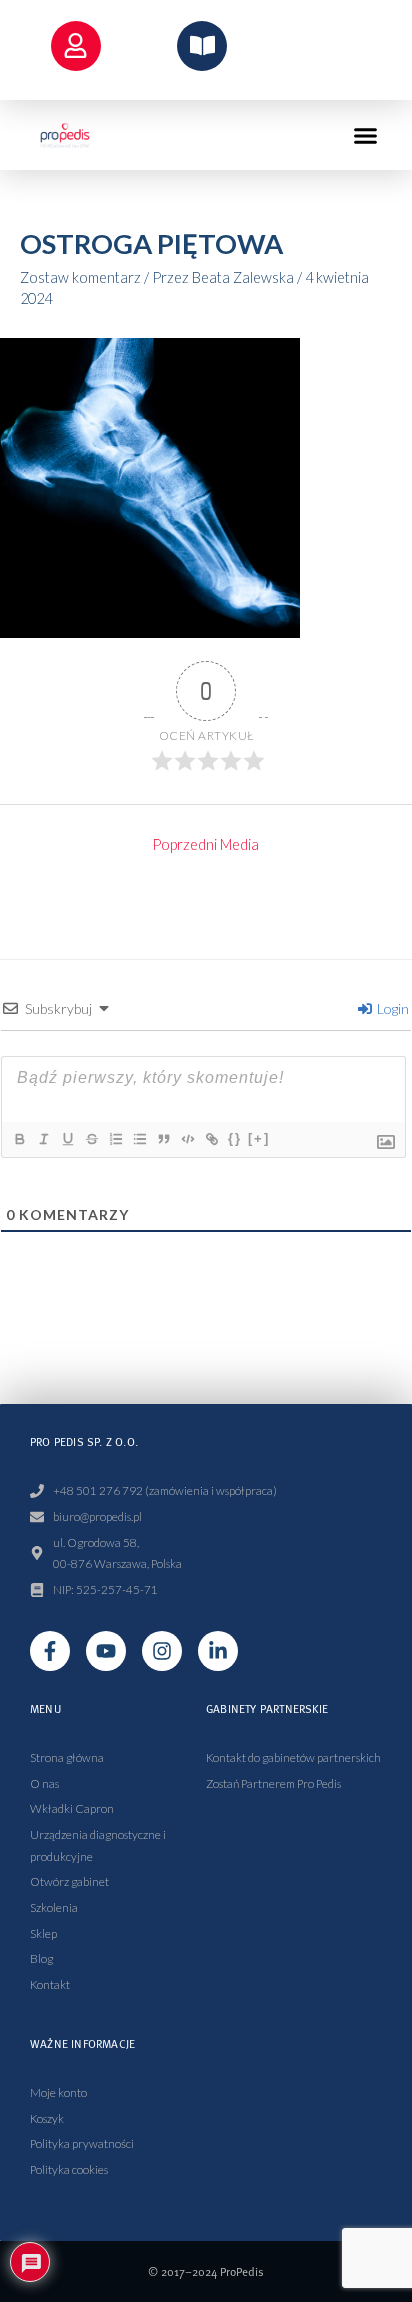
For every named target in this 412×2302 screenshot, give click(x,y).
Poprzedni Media (205, 844)
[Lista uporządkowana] (115, 1139)
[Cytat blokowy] (163, 1139)
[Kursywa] (43, 1139)
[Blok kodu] (187, 1139)
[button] (366, 135)
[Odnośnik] (211, 1139)
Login (391, 1008)
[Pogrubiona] (19, 1139)
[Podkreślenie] (67, 1139)
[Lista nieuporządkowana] (139, 1139)
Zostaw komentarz (80, 277)
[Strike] (91, 1139)
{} (235, 1138)
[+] (259, 1138)
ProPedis (242, 2271)
